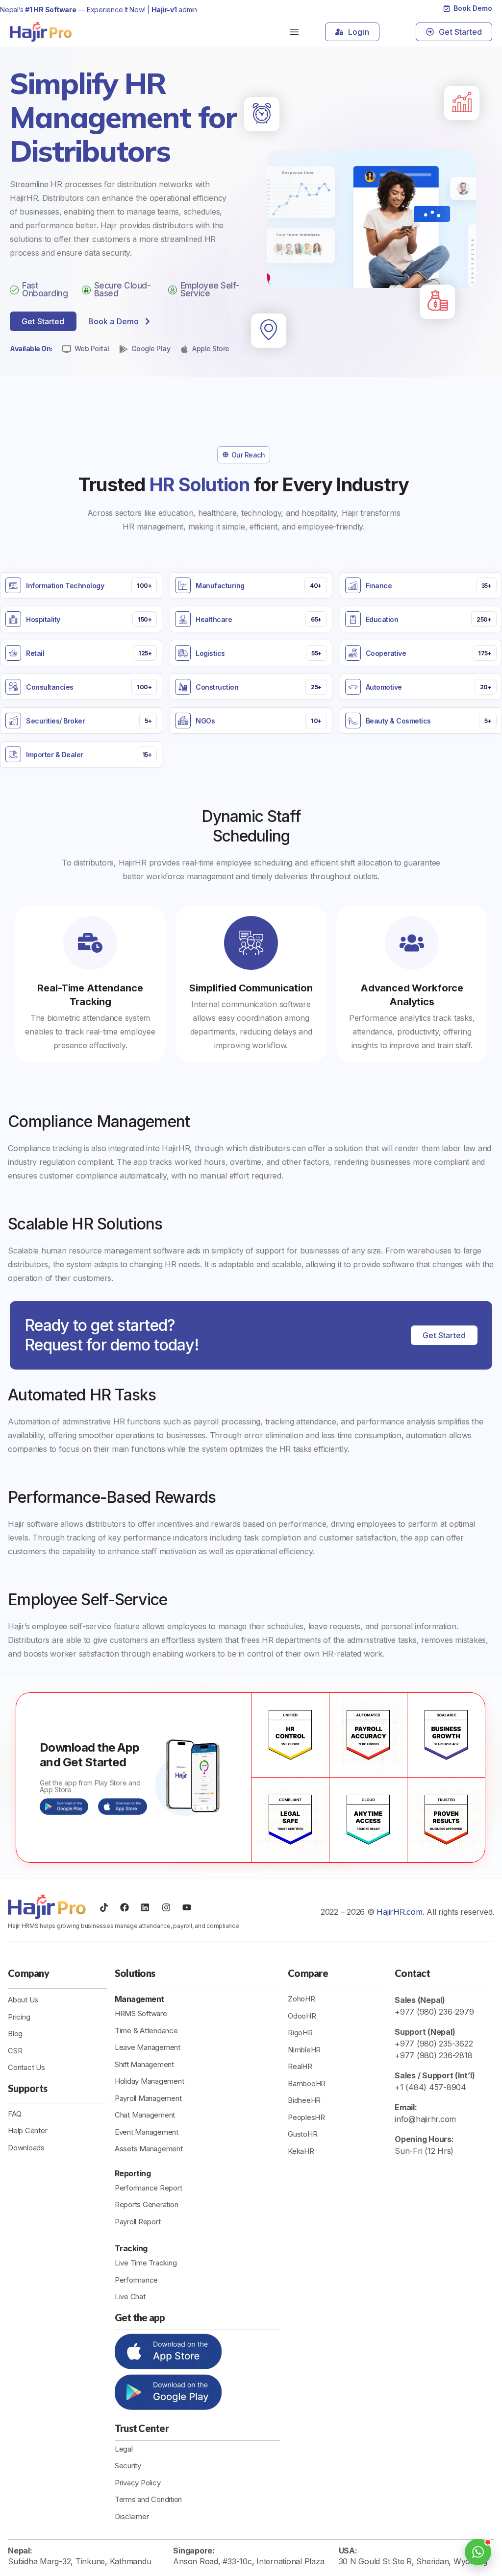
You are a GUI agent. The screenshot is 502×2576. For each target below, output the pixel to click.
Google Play (151, 349)
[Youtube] (187, 1907)
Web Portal (92, 349)
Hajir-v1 (164, 10)
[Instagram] (166, 1907)
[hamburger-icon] (294, 32)
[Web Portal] (67, 349)
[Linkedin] (145, 1907)
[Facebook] (125, 1907)
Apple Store (211, 349)
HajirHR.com (399, 1912)
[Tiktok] (104, 1907)
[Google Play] (124, 349)
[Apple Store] (184, 349)
